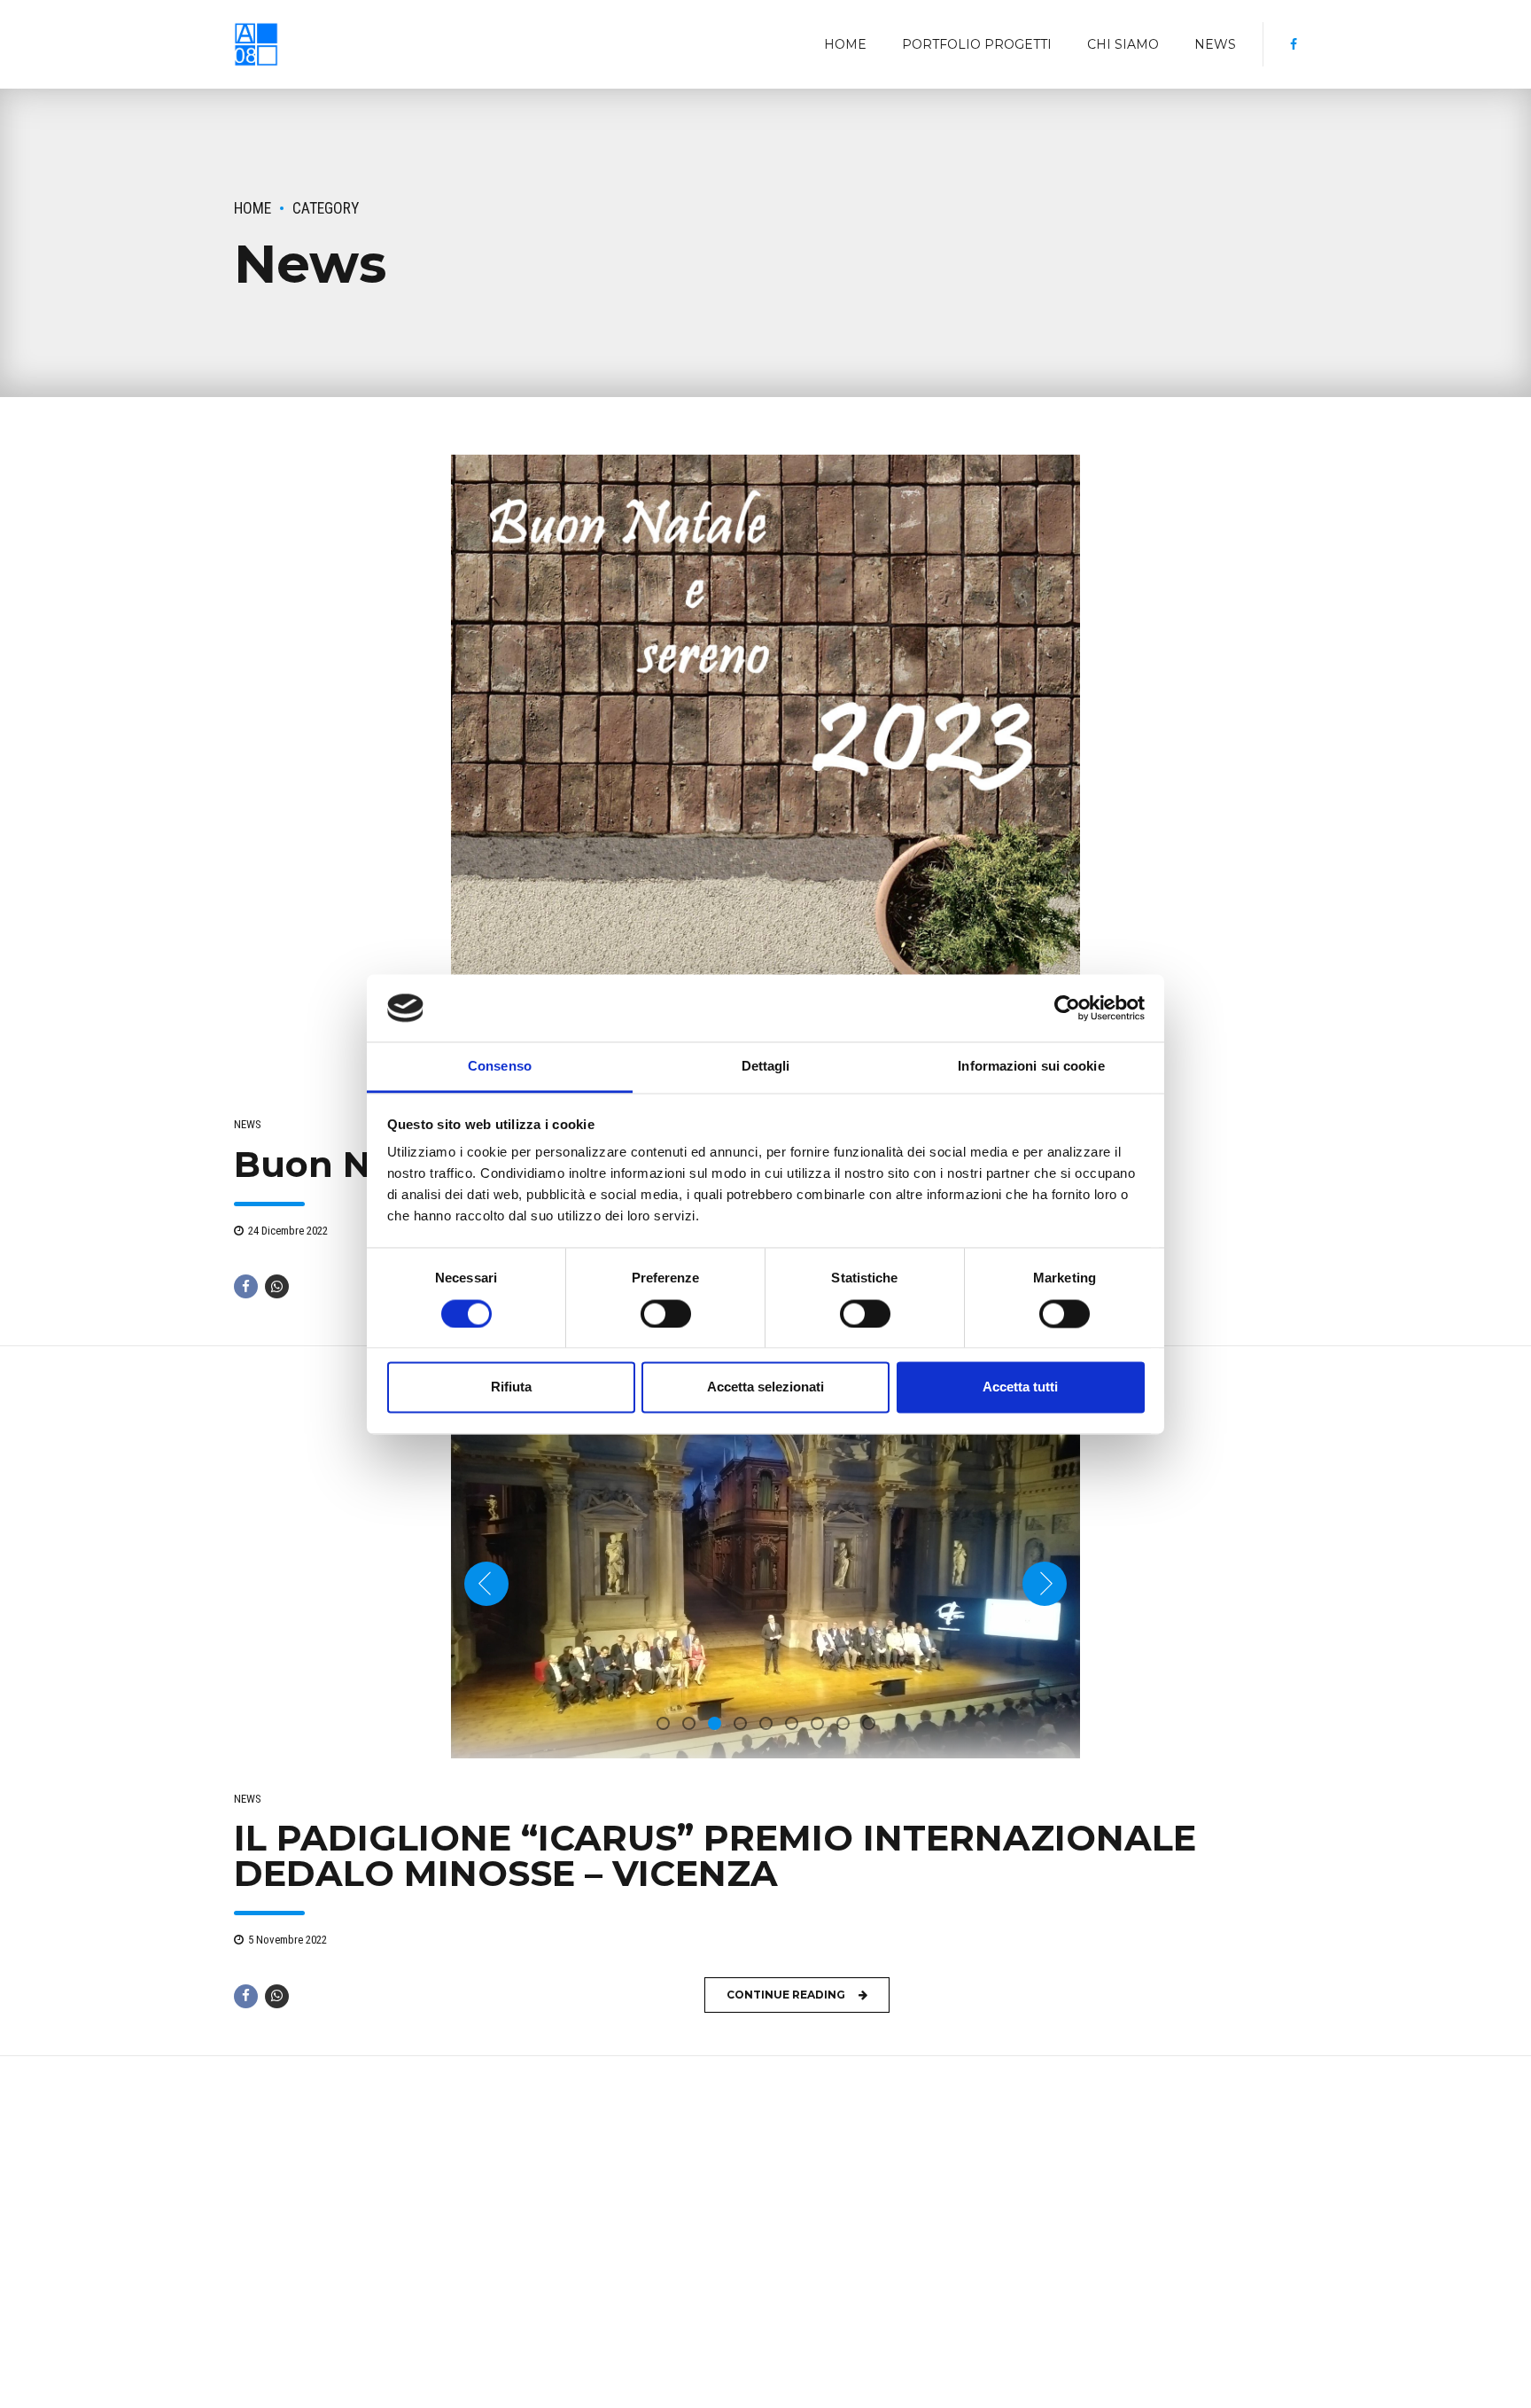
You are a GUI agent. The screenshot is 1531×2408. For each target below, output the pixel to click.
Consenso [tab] (500, 1067)
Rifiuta (511, 1387)
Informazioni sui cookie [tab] (1031, 1067)
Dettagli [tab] (766, 1067)
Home (845, 44)
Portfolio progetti (977, 44)
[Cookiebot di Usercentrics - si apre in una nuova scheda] (1067, 1008)
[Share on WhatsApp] (277, 1286)
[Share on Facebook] (246, 1286)
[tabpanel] (765, 769)
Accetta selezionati (765, 1387)
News (1215, 44)
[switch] (666, 1313)
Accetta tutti (1020, 1387)
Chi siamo (1123, 44)
